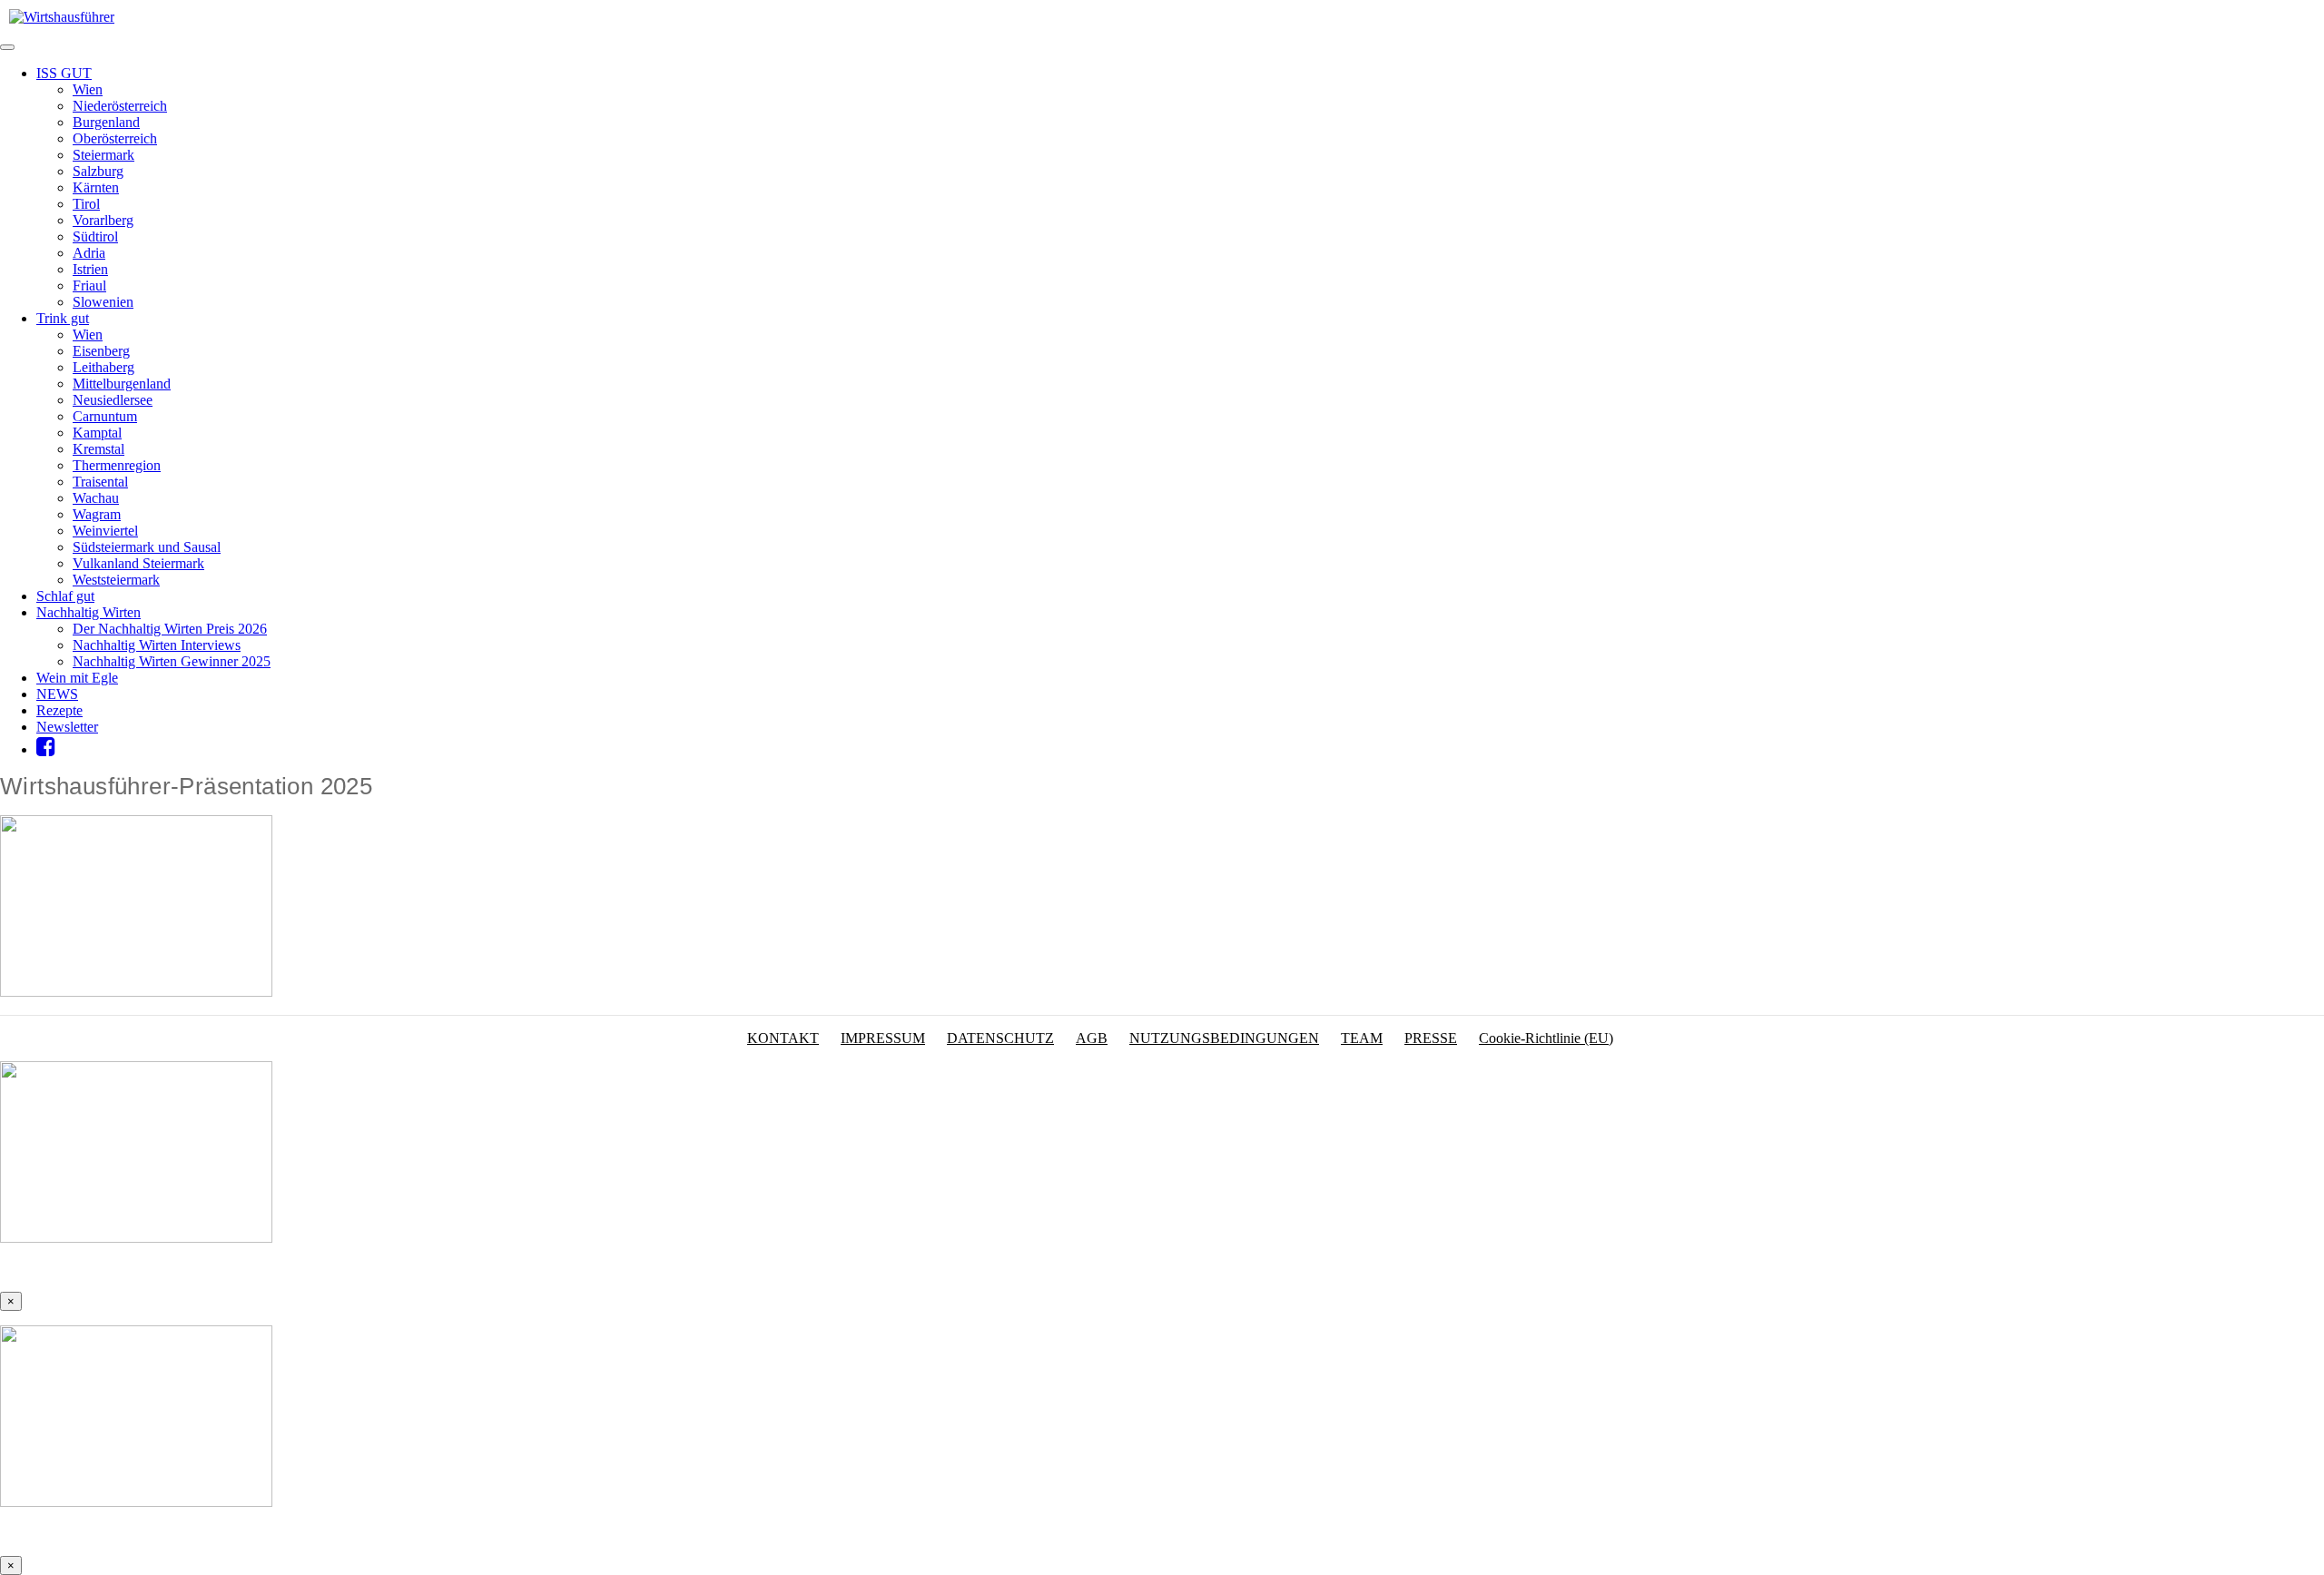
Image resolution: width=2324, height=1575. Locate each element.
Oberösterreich (115, 138)
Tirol (86, 204)
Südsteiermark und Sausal (147, 547)
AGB (1092, 1038)
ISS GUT (64, 73)
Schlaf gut (65, 596)
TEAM (1362, 1038)
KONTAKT (783, 1038)
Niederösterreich (120, 106)
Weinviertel (105, 531)
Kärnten (96, 187)
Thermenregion (117, 465)
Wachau (96, 498)
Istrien (90, 269)
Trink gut (63, 318)
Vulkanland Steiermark (138, 563)
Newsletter (67, 727)
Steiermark (103, 155)
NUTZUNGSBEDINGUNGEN (1224, 1038)
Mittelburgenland (122, 384)
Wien (88, 89)
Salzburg (98, 171)
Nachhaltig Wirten (89, 612)
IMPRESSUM (883, 1038)
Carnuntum (105, 416)
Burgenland (106, 122)
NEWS (57, 694)
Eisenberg (101, 351)
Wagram (97, 514)
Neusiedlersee (113, 400)
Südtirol (95, 236)
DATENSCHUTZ (1000, 1038)
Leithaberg (103, 367)
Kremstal (98, 449)
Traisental (100, 482)
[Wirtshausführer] (62, 17)
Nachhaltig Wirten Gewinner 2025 (172, 661)
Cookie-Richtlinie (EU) (1546, 1038)
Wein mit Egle (77, 678)
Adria (89, 253)
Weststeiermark (116, 580)
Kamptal (97, 433)
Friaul (89, 285)
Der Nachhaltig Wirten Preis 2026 (170, 629)
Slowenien (103, 302)
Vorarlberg (103, 220)
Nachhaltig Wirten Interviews (157, 645)
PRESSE (1431, 1038)
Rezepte (59, 710)
